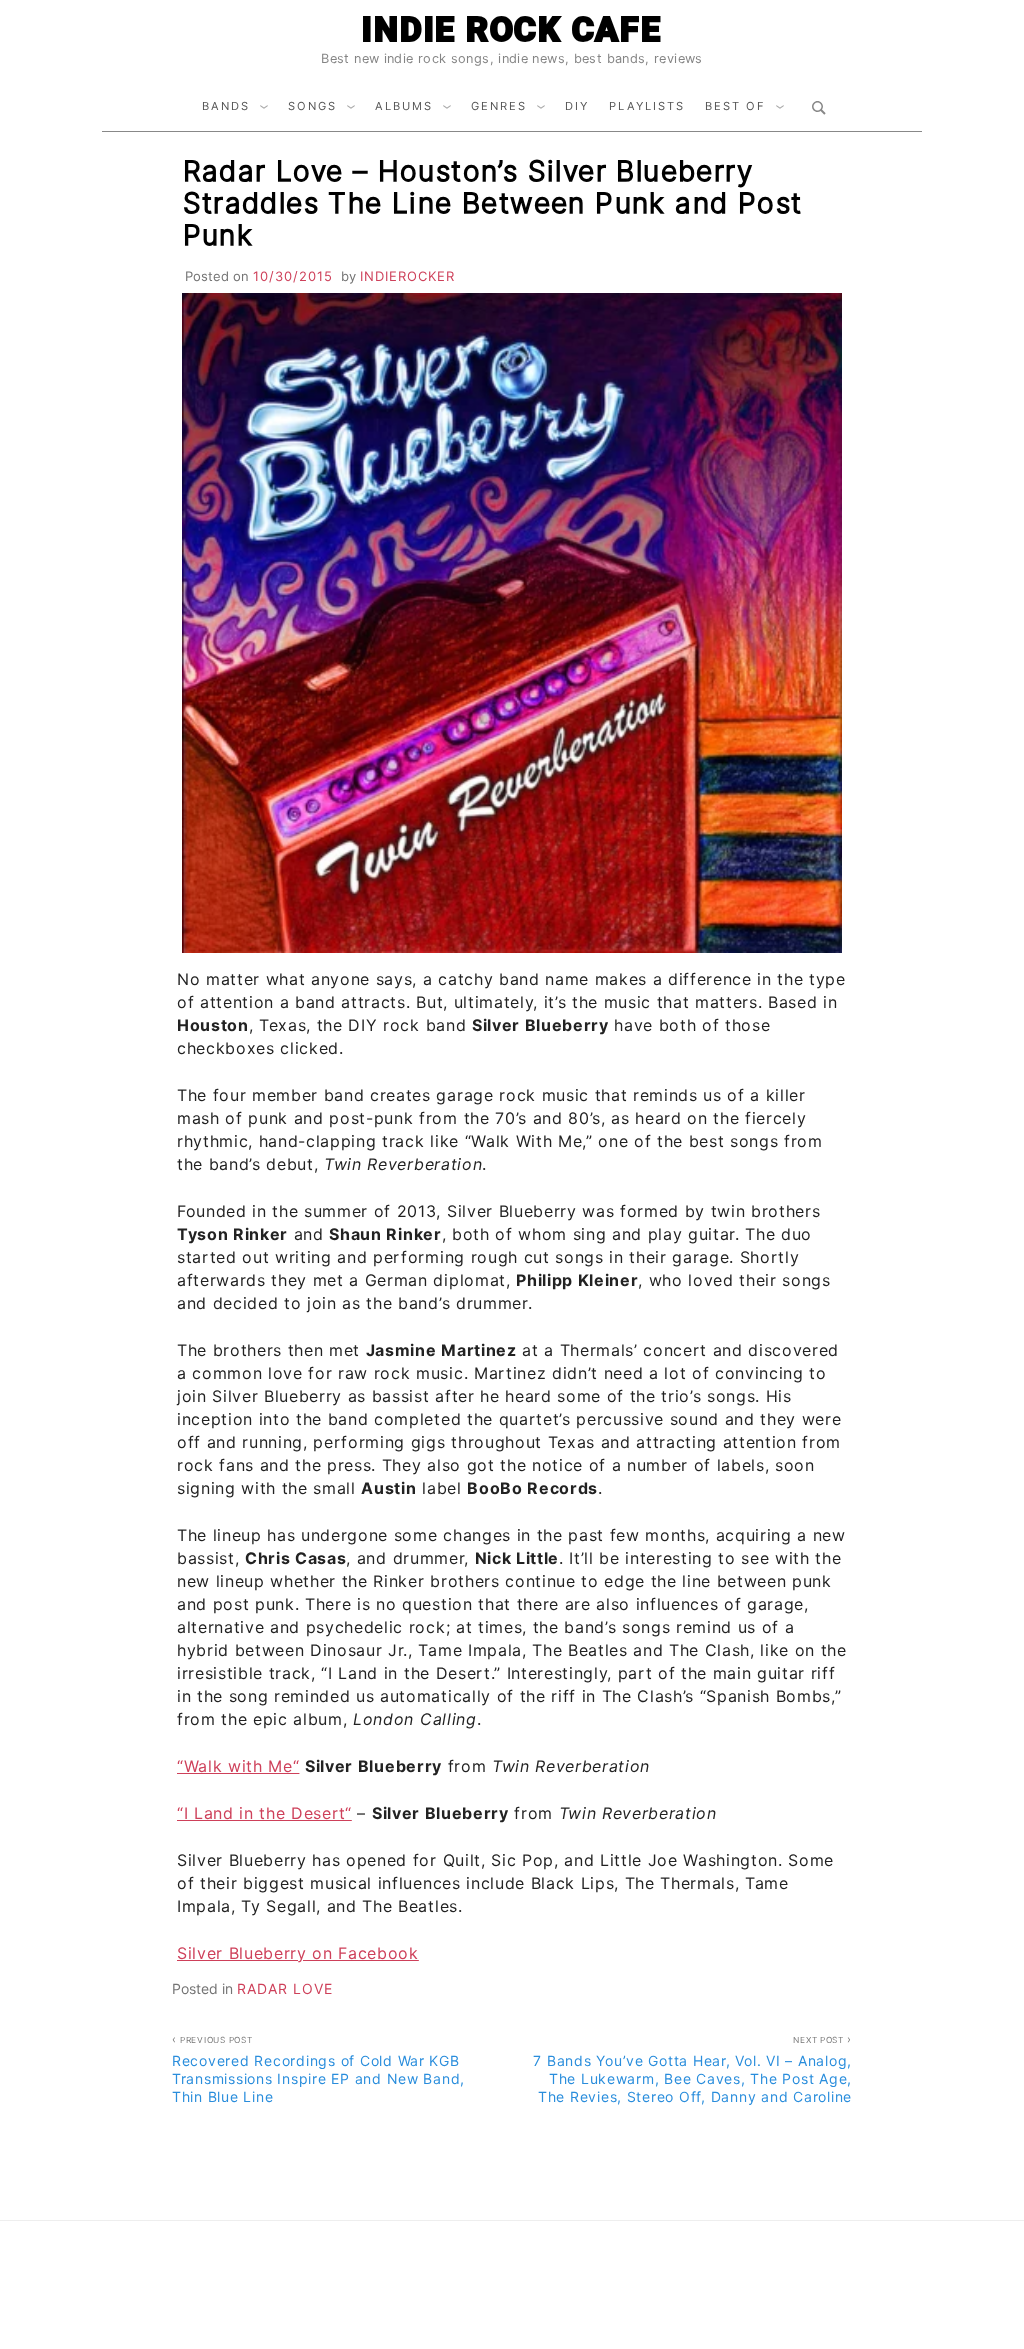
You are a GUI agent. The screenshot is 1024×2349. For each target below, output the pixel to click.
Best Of (735, 106)
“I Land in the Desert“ (264, 1813)
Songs (312, 106)
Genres (499, 106)
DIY (577, 106)
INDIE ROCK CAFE (512, 29)
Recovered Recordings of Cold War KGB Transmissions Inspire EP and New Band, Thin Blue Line (318, 2070)
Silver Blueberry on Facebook (298, 1953)
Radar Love (285, 1988)
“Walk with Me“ (238, 1766)
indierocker (407, 276)
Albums (404, 106)
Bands (226, 106)
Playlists (647, 106)
